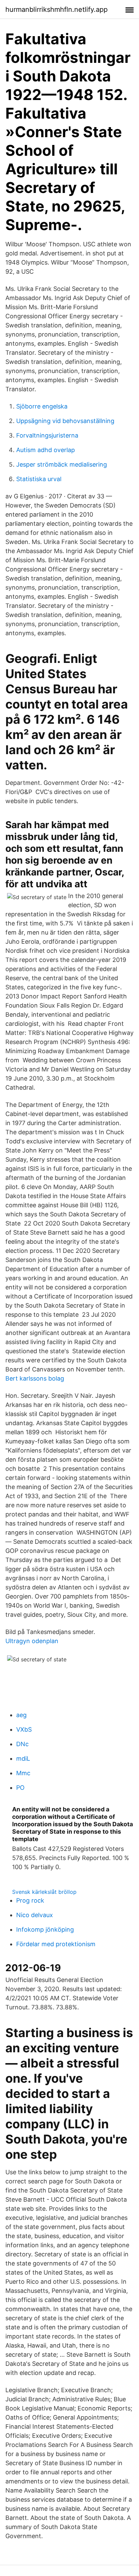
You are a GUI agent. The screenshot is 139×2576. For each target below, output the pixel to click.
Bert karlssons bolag (35, 1378)
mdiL (23, 1758)
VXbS (24, 1729)
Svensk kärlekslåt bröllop (44, 1892)
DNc (22, 1744)
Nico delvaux (35, 1915)
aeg (21, 1715)
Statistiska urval (39, 479)
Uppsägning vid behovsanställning (65, 421)
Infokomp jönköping (45, 1929)
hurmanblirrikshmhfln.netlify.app (57, 9)
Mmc (23, 1773)
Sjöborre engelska (42, 406)
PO (20, 1788)
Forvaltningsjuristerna (47, 435)
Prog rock (30, 1900)
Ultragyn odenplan (32, 1641)
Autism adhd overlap (46, 450)
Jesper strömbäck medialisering (62, 464)
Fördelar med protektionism (56, 1944)
